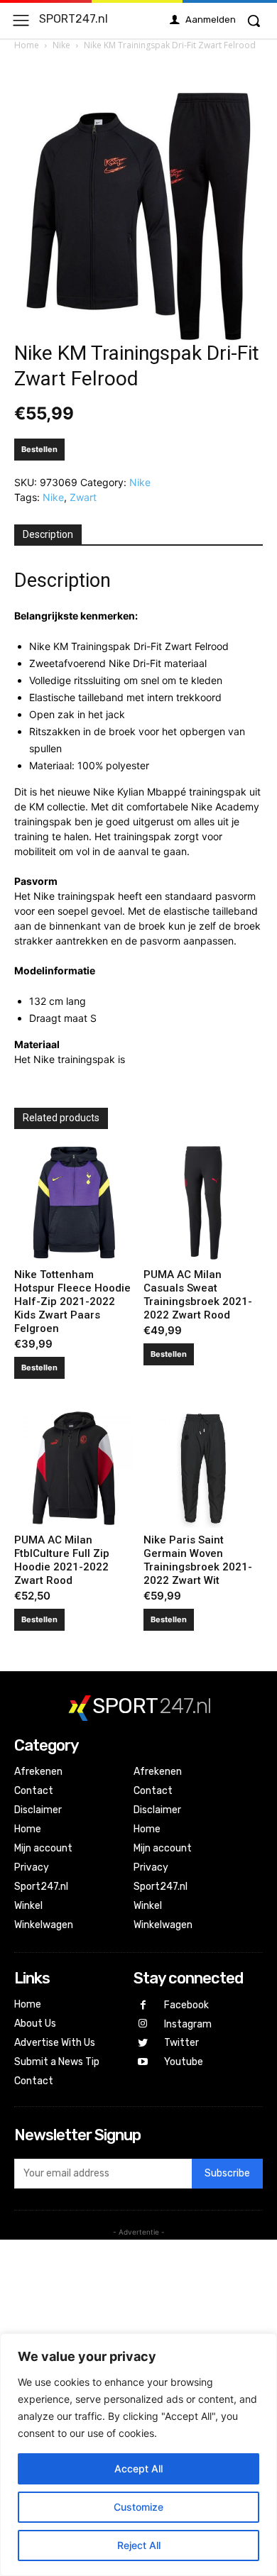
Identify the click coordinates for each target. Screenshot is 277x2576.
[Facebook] (143, 2006)
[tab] (48, 535)
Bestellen (39, 449)
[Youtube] (143, 2063)
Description (48, 534)
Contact (34, 1791)
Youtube (184, 2062)
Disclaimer (38, 1810)
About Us (35, 2024)
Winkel (28, 1906)
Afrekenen (38, 1772)
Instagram (188, 2024)
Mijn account (43, 1848)
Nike (61, 45)
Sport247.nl (41, 1887)
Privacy (32, 1867)
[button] (254, 21)
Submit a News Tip (57, 2062)
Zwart (83, 497)
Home (27, 45)
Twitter (181, 2043)
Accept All (138, 2468)
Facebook (186, 2005)
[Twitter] (143, 2043)
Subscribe (227, 2173)
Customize (138, 2507)
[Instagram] (143, 2024)
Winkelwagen (44, 1925)
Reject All (139, 2545)
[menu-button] (21, 20)
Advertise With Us (55, 2043)
